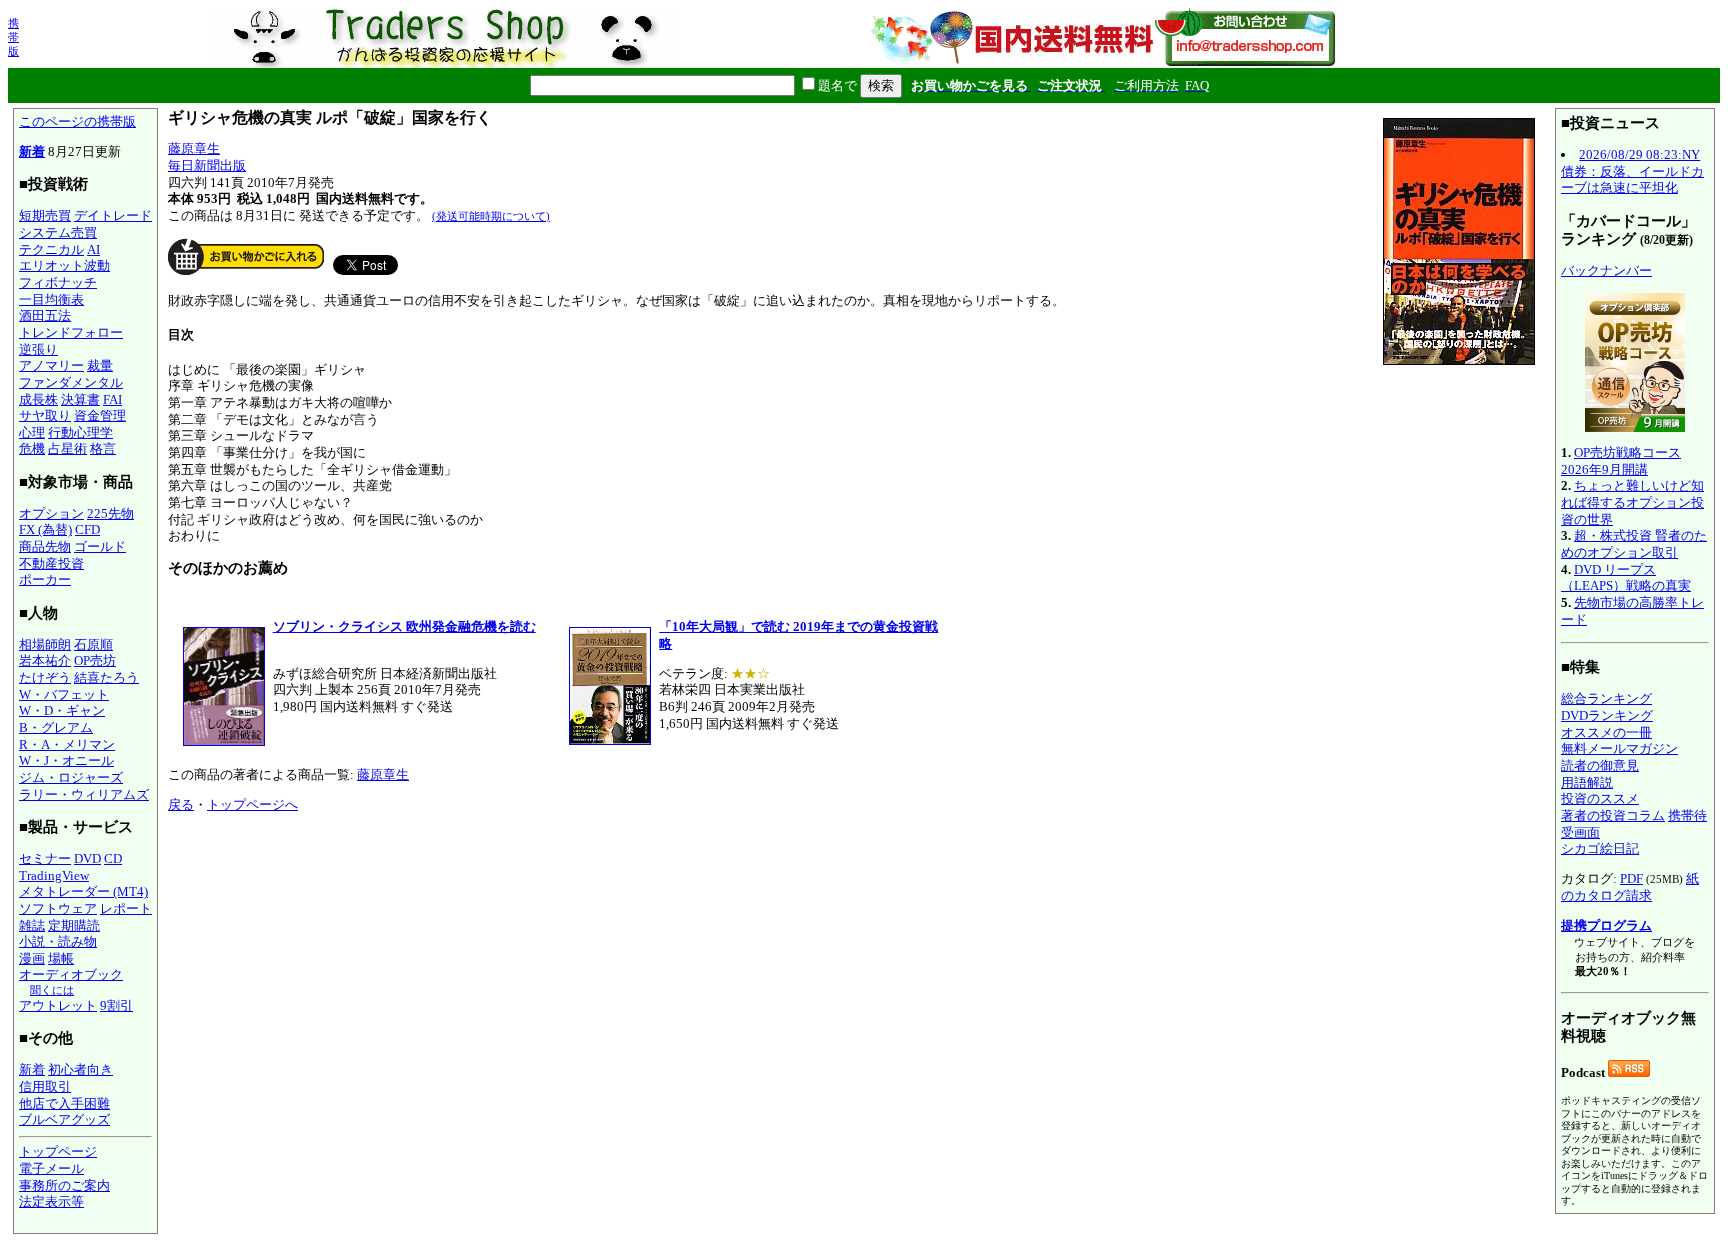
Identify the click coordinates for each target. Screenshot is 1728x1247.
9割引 (116, 1005)
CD (113, 858)
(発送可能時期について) (491, 216)
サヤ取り (45, 415)
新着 (32, 151)
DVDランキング (1607, 715)
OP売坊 (95, 660)
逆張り (38, 349)
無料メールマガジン (1619, 748)
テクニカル (51, 249)
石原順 (93, 644)
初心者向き (80, 1069)
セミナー (45, 858)
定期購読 (74, 925)
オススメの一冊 (1606, 732)
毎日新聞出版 (207, 165)
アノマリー (51, 365)
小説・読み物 (58, 941)
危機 (32, 448)
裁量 (100, 365)
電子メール (51, 1168)
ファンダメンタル (71, 382)
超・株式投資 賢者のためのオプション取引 (1634, 544)
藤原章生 (194, 148)
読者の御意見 (1600, 765)
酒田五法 (45, 315)
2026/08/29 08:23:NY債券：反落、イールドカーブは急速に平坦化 (1632, 171)
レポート (126, 908)
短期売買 (45, 215)
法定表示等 (51, 1201)
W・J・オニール (66, 760)
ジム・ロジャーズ (71, 777)
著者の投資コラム (1613, 815)
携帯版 (13, 37)
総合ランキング (1606, 698)
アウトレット (58, 1005)
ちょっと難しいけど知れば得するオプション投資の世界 (1632, 502)
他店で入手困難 (64, 1103)
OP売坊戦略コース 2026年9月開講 (1621, 461)
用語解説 (1587, 782)
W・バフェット (64, 694)
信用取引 (45, 1086)
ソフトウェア (58, 908)
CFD (87, 529)
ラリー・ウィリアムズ (84, 794)
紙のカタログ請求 (1630, 887)
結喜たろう (106, 677)
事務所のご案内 (64, 1185)
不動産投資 (51, 563)
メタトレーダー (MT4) (83, 891)
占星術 (67, 448)
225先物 (110, 513)
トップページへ (252, 804)
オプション (51, 513)
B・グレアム (56, 727)
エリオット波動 (64, 265)
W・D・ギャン (62, 710)
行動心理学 (80, 432)
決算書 (80, 399)
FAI (112, 399)
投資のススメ (1600, 798)
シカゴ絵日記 (1600, 848)
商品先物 (45, 546)
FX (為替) (45, 529)
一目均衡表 (51, 299)
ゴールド (100, 546)
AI (93, 249)
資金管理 (100, 415)
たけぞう (45, 677)
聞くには (52, 990)
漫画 (32, 958)
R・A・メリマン (67, 744)
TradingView (54, 875)
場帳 (61, 958)
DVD (87, 858)
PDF (1631, 878)
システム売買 (58, 232)
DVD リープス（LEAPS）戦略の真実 (1626, 578)
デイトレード (113, 215)
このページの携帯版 (77, 121)
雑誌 (32, 925)
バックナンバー (1606, 270)
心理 (32, 432)
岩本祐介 (45, 660)
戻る (181, 804)
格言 (103, 448)
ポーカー (45, 579)
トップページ (58, 1151)
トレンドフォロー (71, 332)
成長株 (38, 399)
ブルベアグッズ (64, 1119)
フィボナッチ (58, 282)
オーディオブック (71, 974)
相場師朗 (45, 644)
